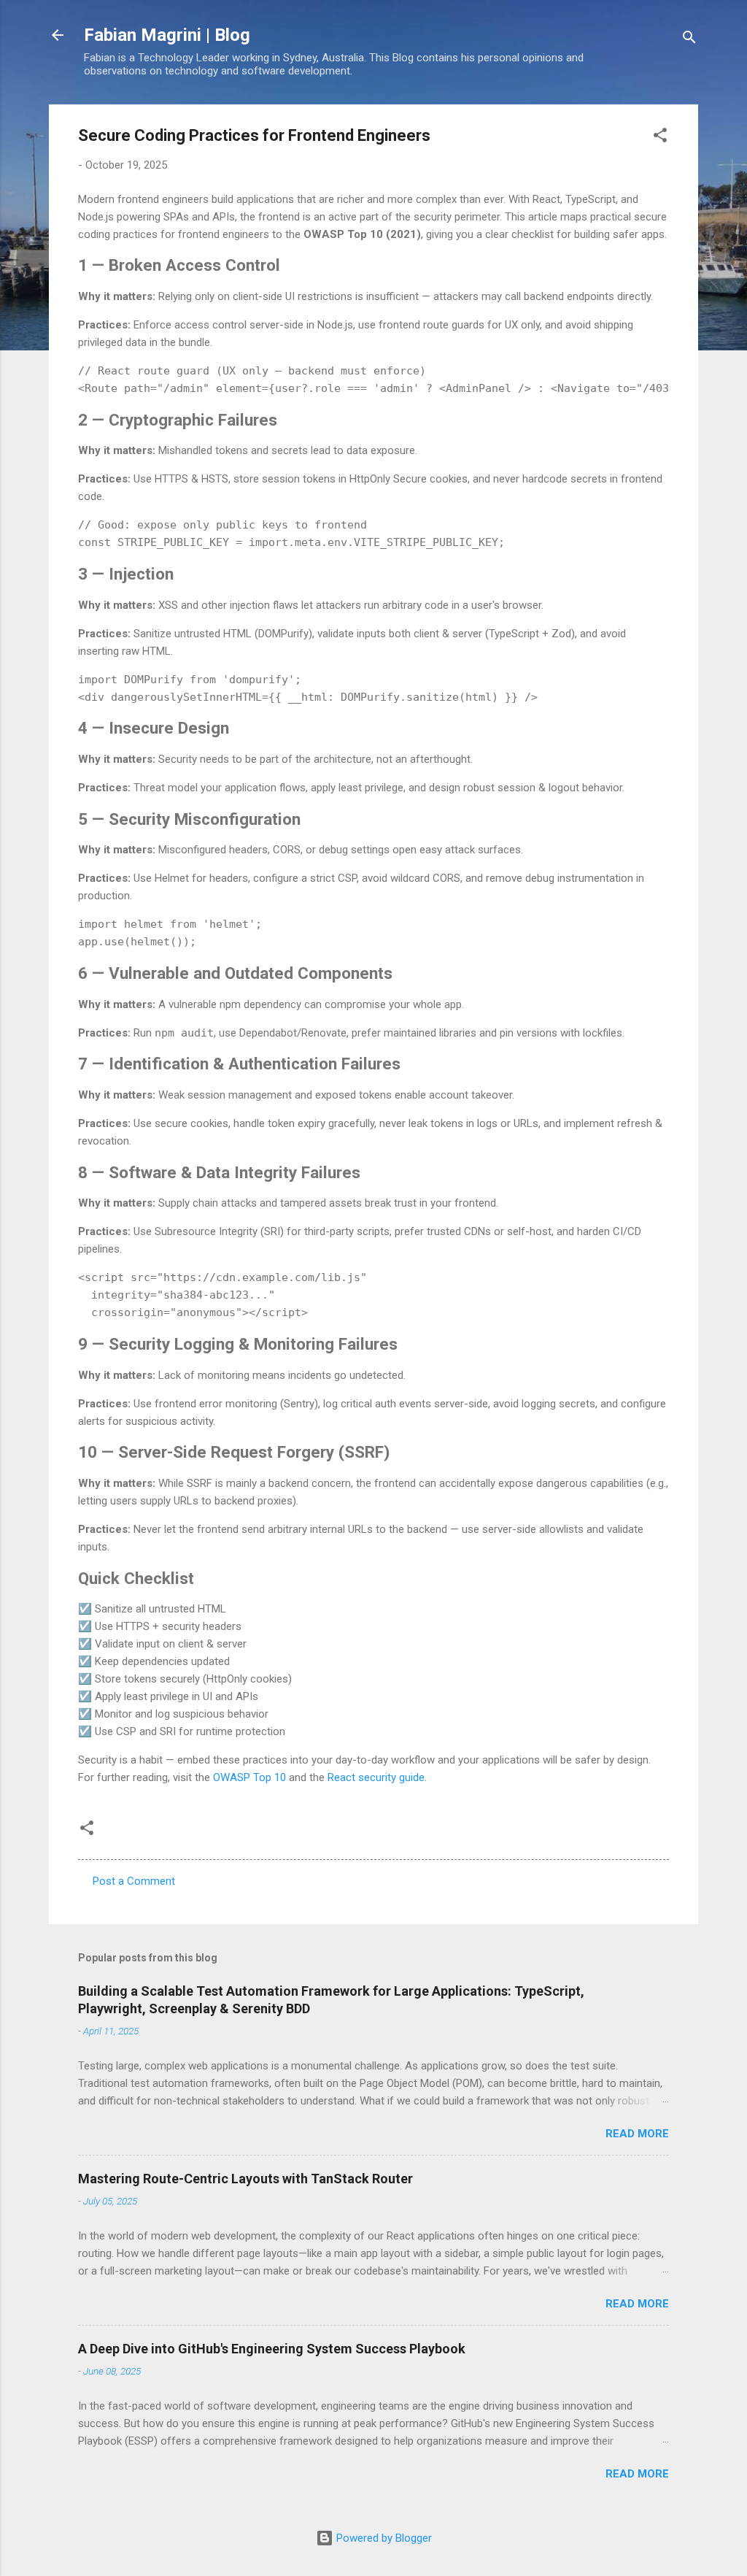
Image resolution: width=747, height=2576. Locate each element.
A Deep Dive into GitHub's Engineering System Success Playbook (272, 2349)
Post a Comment (134, 1881)
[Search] (689, 40)
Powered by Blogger (383, 2538)
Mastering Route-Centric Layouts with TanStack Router (245, 2179)
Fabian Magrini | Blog (167, 35)
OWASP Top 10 (249, 1777)
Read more (637, 2134)
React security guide (376, 1777)
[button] (660, 138)
